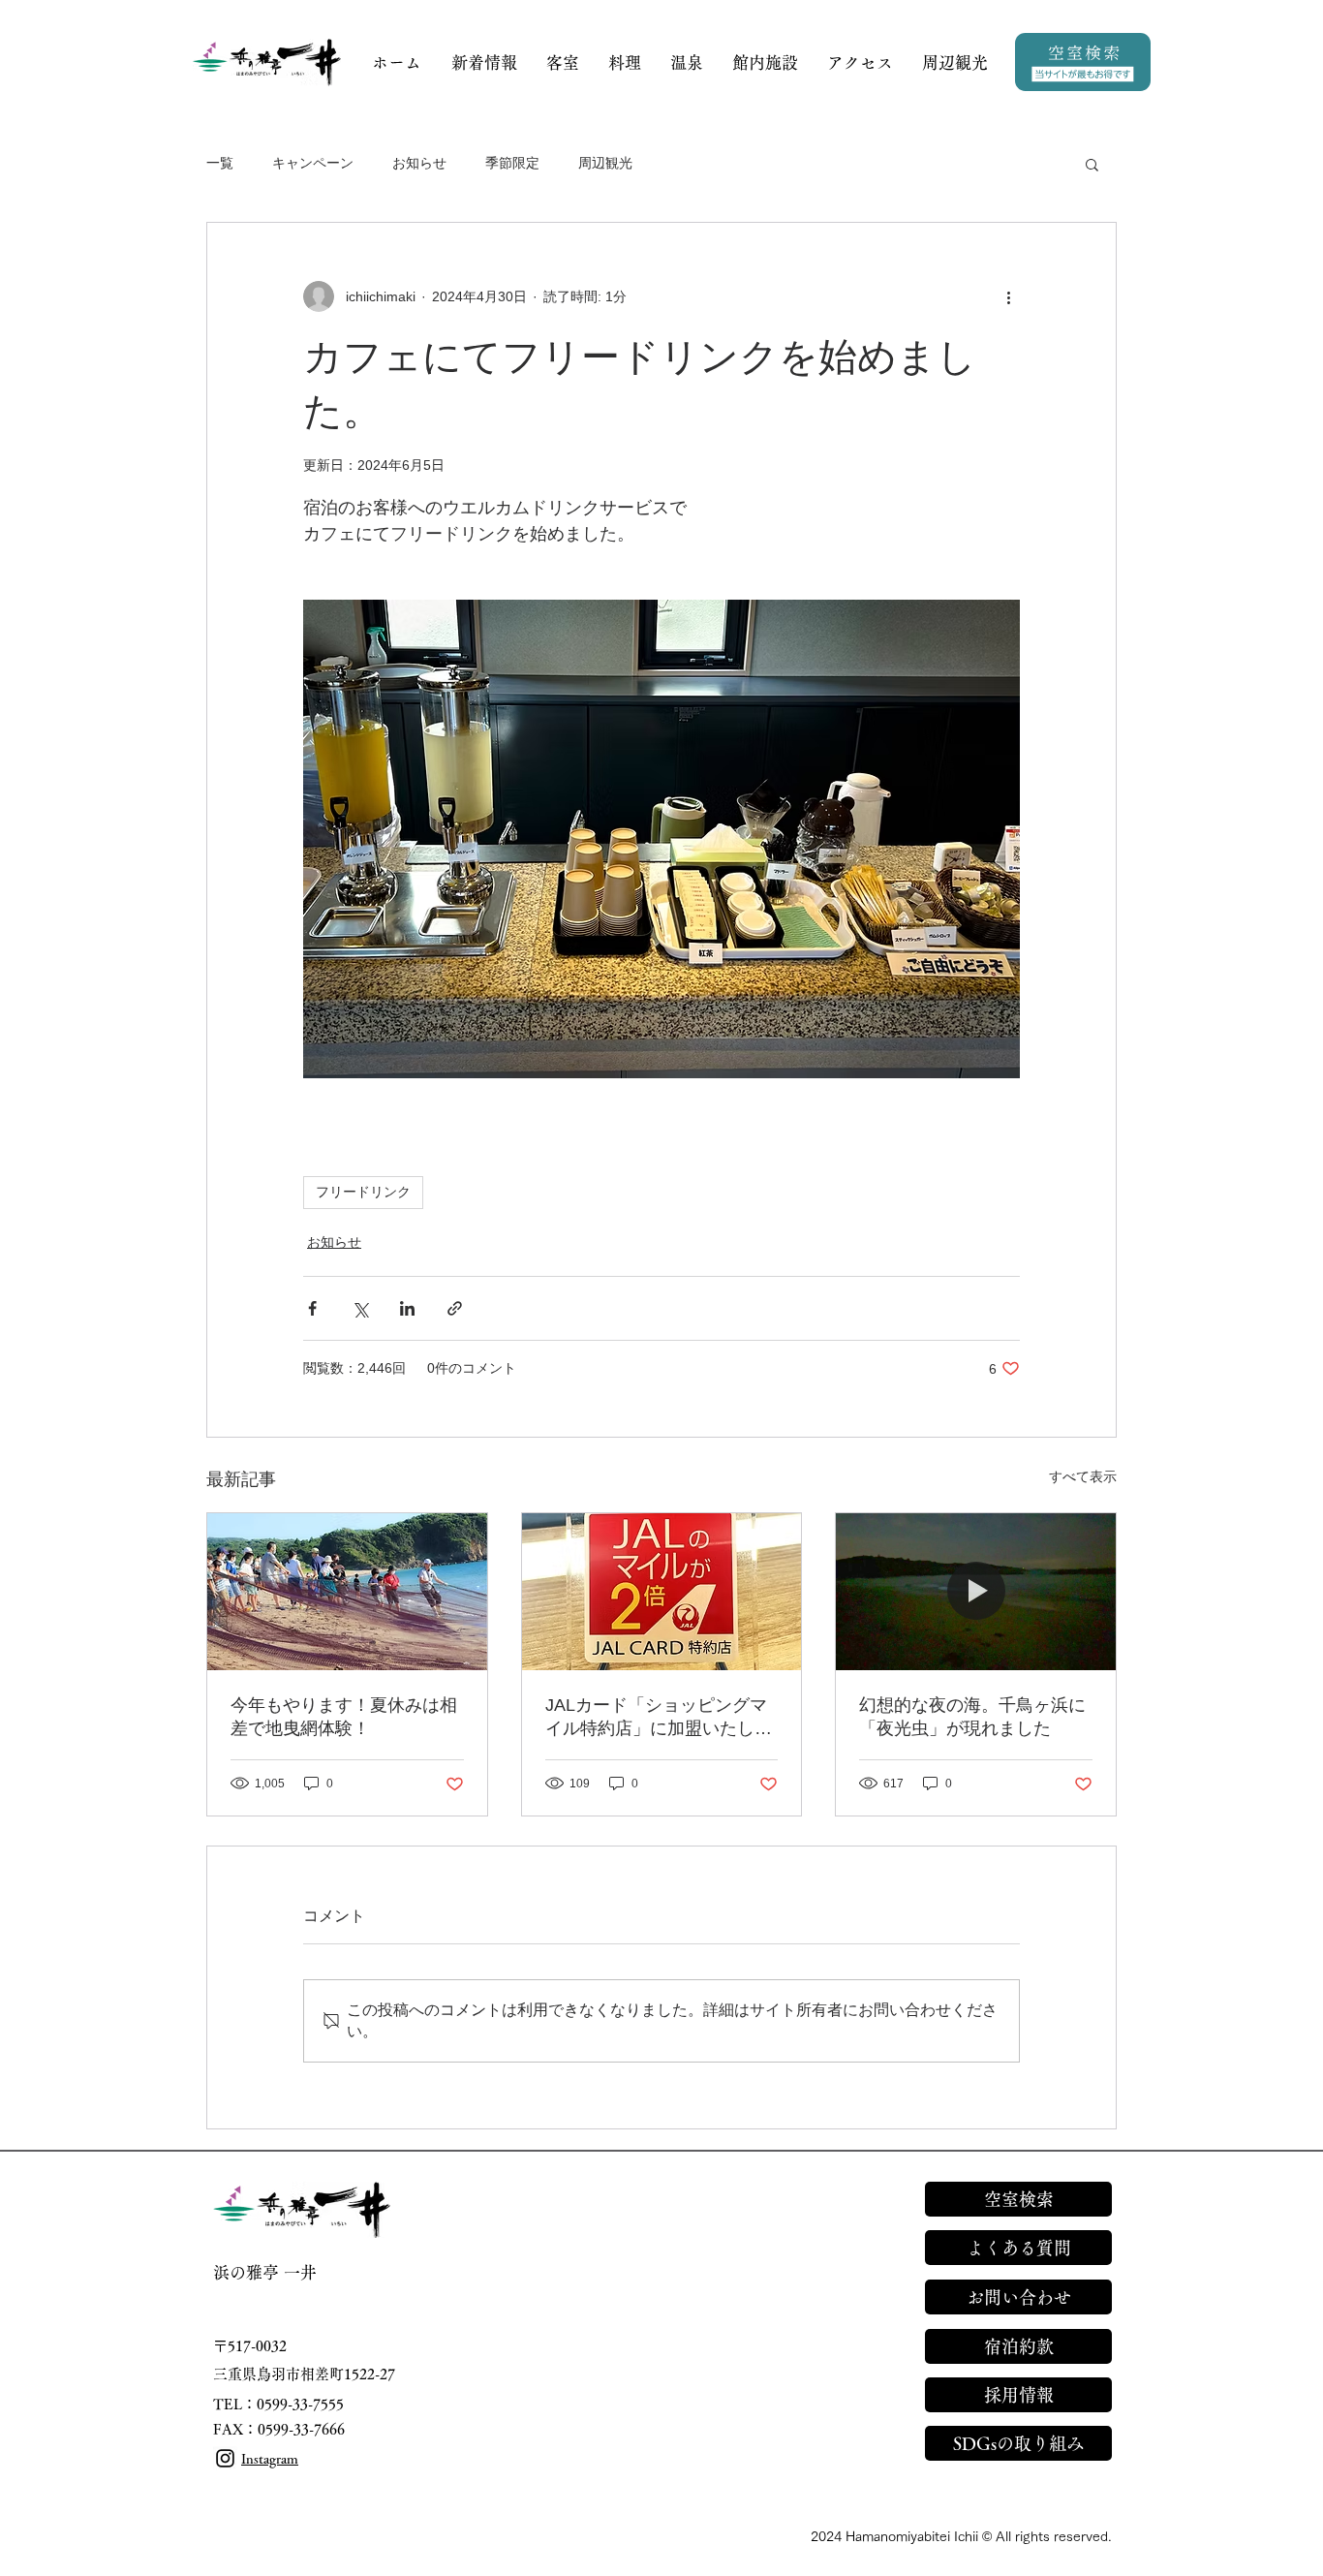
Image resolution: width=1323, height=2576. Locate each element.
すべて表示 (1083, 1476)
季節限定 (512, 163)
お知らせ (419, 163)
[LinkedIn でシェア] (407, 1308)
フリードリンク (363, 1192)
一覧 (220, 163)
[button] (1092, 164)
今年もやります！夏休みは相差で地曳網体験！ (344, 1717)
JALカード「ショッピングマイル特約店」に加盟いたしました (659, 1718)
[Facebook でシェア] (312, 1308)
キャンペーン (313, 163)
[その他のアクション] (1008, 296)
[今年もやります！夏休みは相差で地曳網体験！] (347, 1592)
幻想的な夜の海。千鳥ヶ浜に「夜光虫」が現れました (972, 1717)
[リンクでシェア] (455, 1308)
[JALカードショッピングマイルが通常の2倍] (662, 1592)
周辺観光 (605, 163)
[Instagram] (225, 2458)
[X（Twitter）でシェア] (360, 1308)
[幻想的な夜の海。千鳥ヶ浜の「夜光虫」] (976, 1592)
